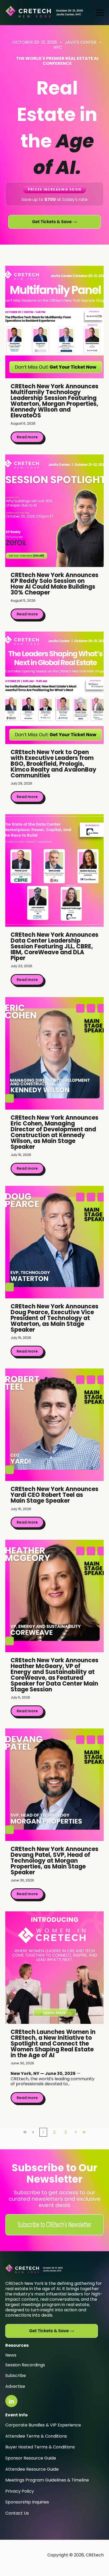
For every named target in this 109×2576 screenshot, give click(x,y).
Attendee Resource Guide (32, 2469)
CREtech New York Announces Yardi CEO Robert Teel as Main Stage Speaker (54, 1495)
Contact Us (17, 2513)
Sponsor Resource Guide (31, 2458)
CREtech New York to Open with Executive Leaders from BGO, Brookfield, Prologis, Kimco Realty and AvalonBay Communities (53, 764)
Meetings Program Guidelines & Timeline (47, 2480)
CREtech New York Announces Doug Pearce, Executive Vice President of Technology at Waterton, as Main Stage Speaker (54, 1318)
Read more (27, 437)
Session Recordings (25, 2365)
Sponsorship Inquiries (27, 2502)
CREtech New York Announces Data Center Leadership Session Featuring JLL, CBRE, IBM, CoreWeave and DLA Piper (54, 946)
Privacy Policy (20, 2491)
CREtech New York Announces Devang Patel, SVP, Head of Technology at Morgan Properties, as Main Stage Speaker (54, 1861)
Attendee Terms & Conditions (36, 2436)
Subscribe (16, 2375)
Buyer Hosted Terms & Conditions (40, 2447)
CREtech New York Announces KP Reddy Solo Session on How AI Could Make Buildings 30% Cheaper (54, 584)
